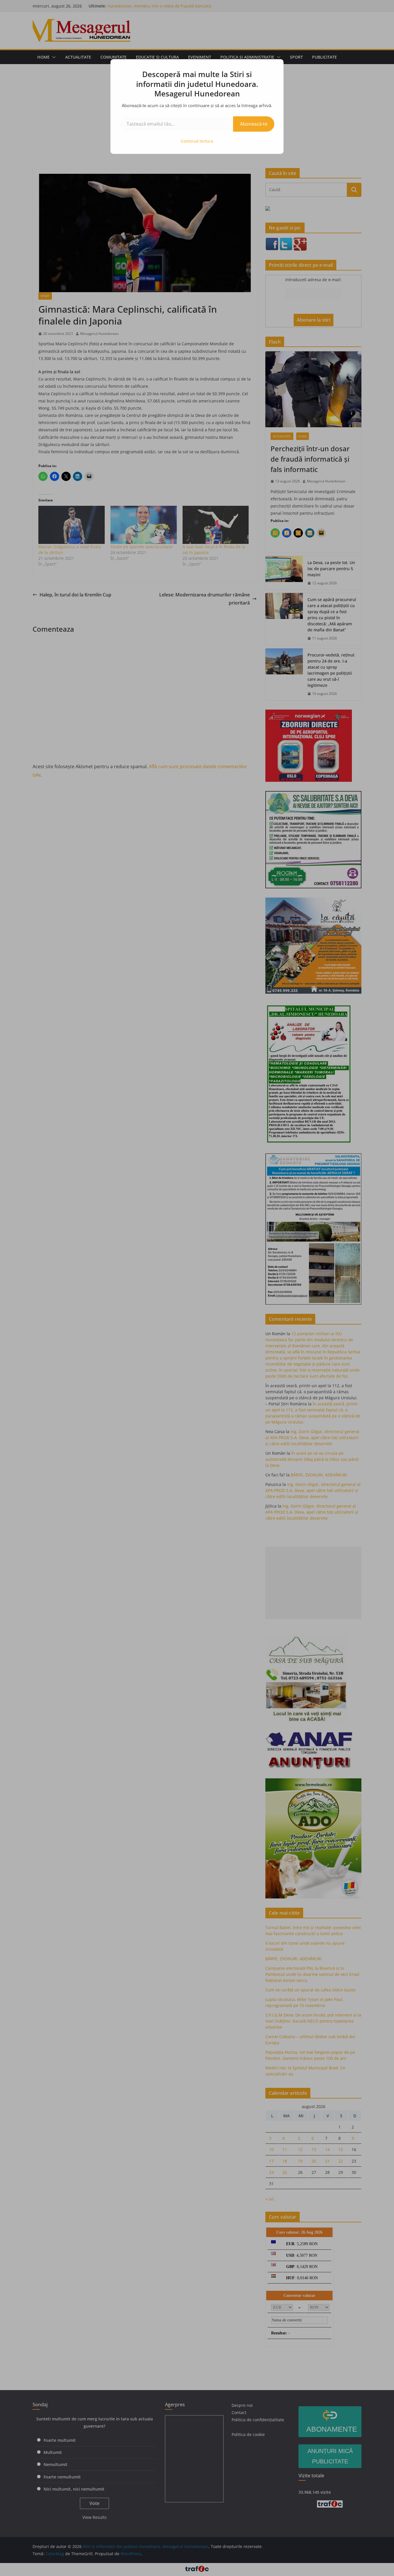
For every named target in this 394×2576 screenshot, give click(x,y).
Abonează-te (254, 124)
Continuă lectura (197, 141)
